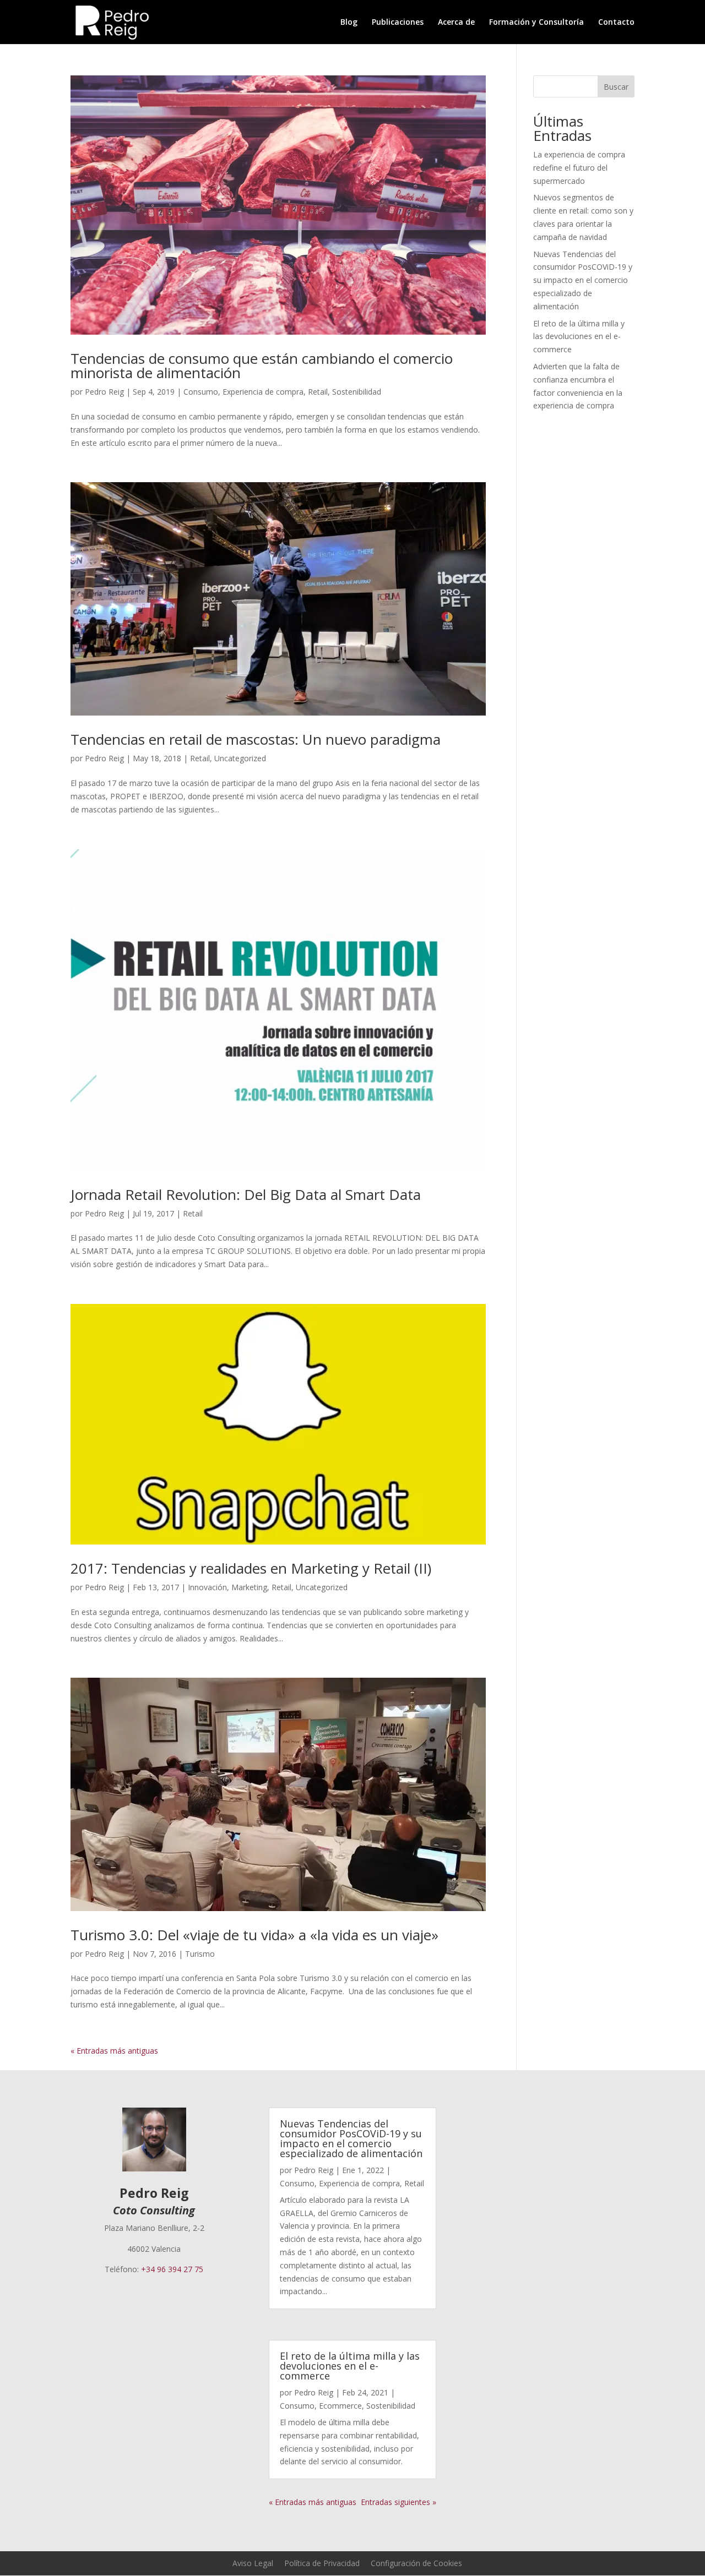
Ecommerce (340, 2406)
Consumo (201, 392)
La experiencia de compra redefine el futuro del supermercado (579, 168)
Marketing (249, 1587)
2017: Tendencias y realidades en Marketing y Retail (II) (251, 1568)
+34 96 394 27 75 (172, 2269)
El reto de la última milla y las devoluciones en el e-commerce (579, 337)
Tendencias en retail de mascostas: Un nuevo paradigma (256, 739)
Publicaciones (398, 23)
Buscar (616, 87)
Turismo (200, 1954)
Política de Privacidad (322, 2563)
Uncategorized (240, 758)
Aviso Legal (253, 2563)
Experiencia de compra (263, 392)
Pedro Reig (104, 392)
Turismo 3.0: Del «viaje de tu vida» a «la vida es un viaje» (254, 1935)
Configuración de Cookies (416, 2563)
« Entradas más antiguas (114, 2051)
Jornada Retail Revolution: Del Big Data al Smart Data (246, 1194)
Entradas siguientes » (398, 2502)
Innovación (207, 1587)
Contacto (616, 23)
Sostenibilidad (357, 392)
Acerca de (456, 23)
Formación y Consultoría (536, 23)
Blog (349, 23)
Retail (318, 392)
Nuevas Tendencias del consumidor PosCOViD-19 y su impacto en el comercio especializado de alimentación (583, 280)
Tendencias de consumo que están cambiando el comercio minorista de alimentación (262, 365)
